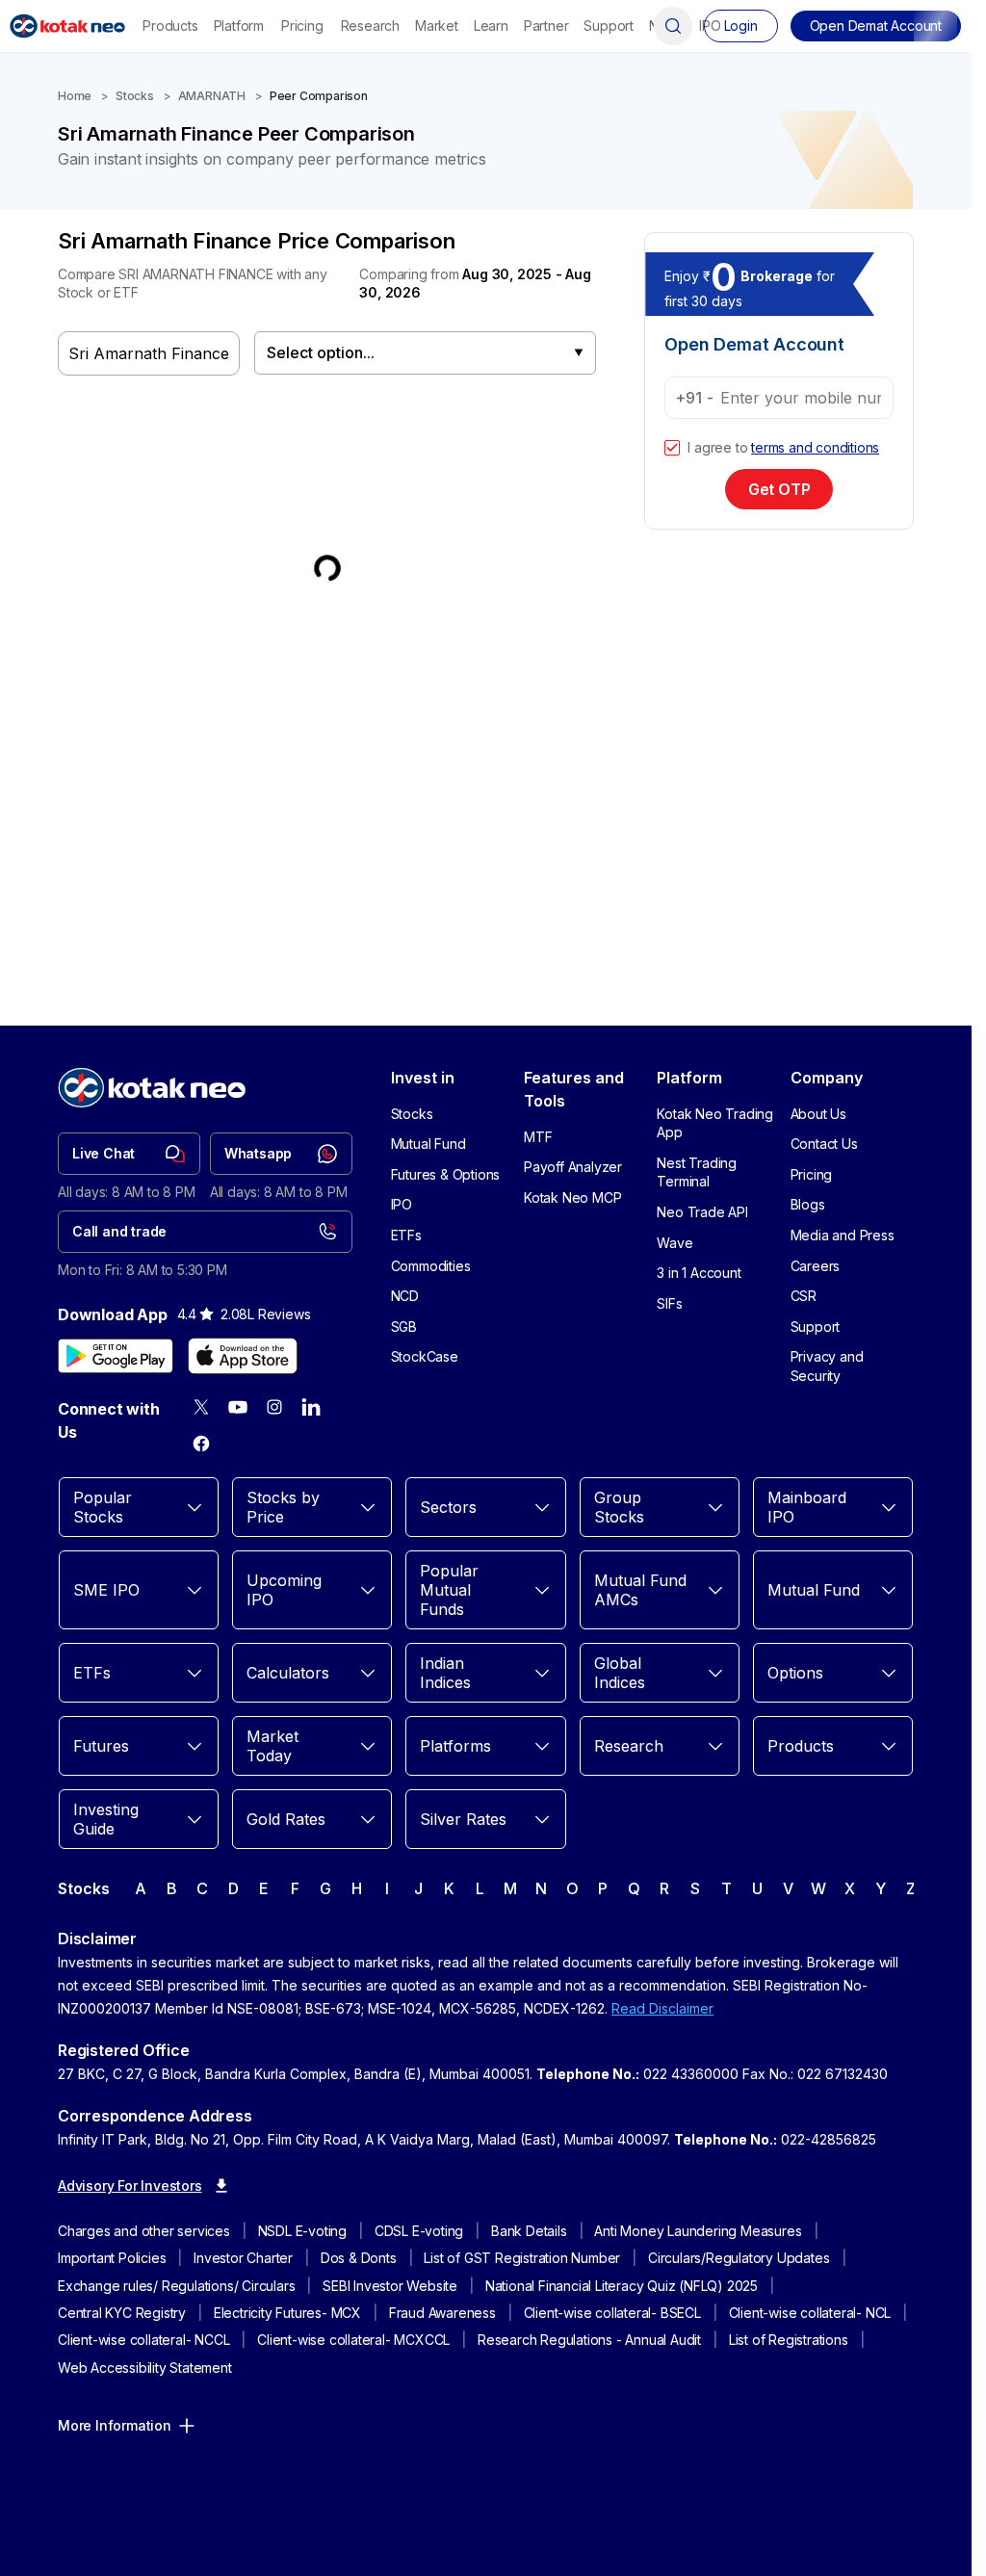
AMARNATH (212, 96)
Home (75, 96)
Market (437, 26)
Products (170, 26)
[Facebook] (201, 1444)
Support (609, 26)
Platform (239, 26)
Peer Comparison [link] (319, 96)
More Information (115, 2425)
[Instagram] (274, 1407)
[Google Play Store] (116, 1356)
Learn (491, 26)
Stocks (135, 96)
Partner (546, 26)
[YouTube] (238, 1407)
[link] (129, 1154)
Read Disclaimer (662, 2008)
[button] (876, 26)
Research (370, 26)
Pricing (302, 26)
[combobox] (425, 353)
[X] (201, 1407)
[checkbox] (672, 448)
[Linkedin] (311, 1407)
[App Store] (243, 1356)
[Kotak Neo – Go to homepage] (67, 26)
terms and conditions (815, 447)
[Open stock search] (673, 26)
